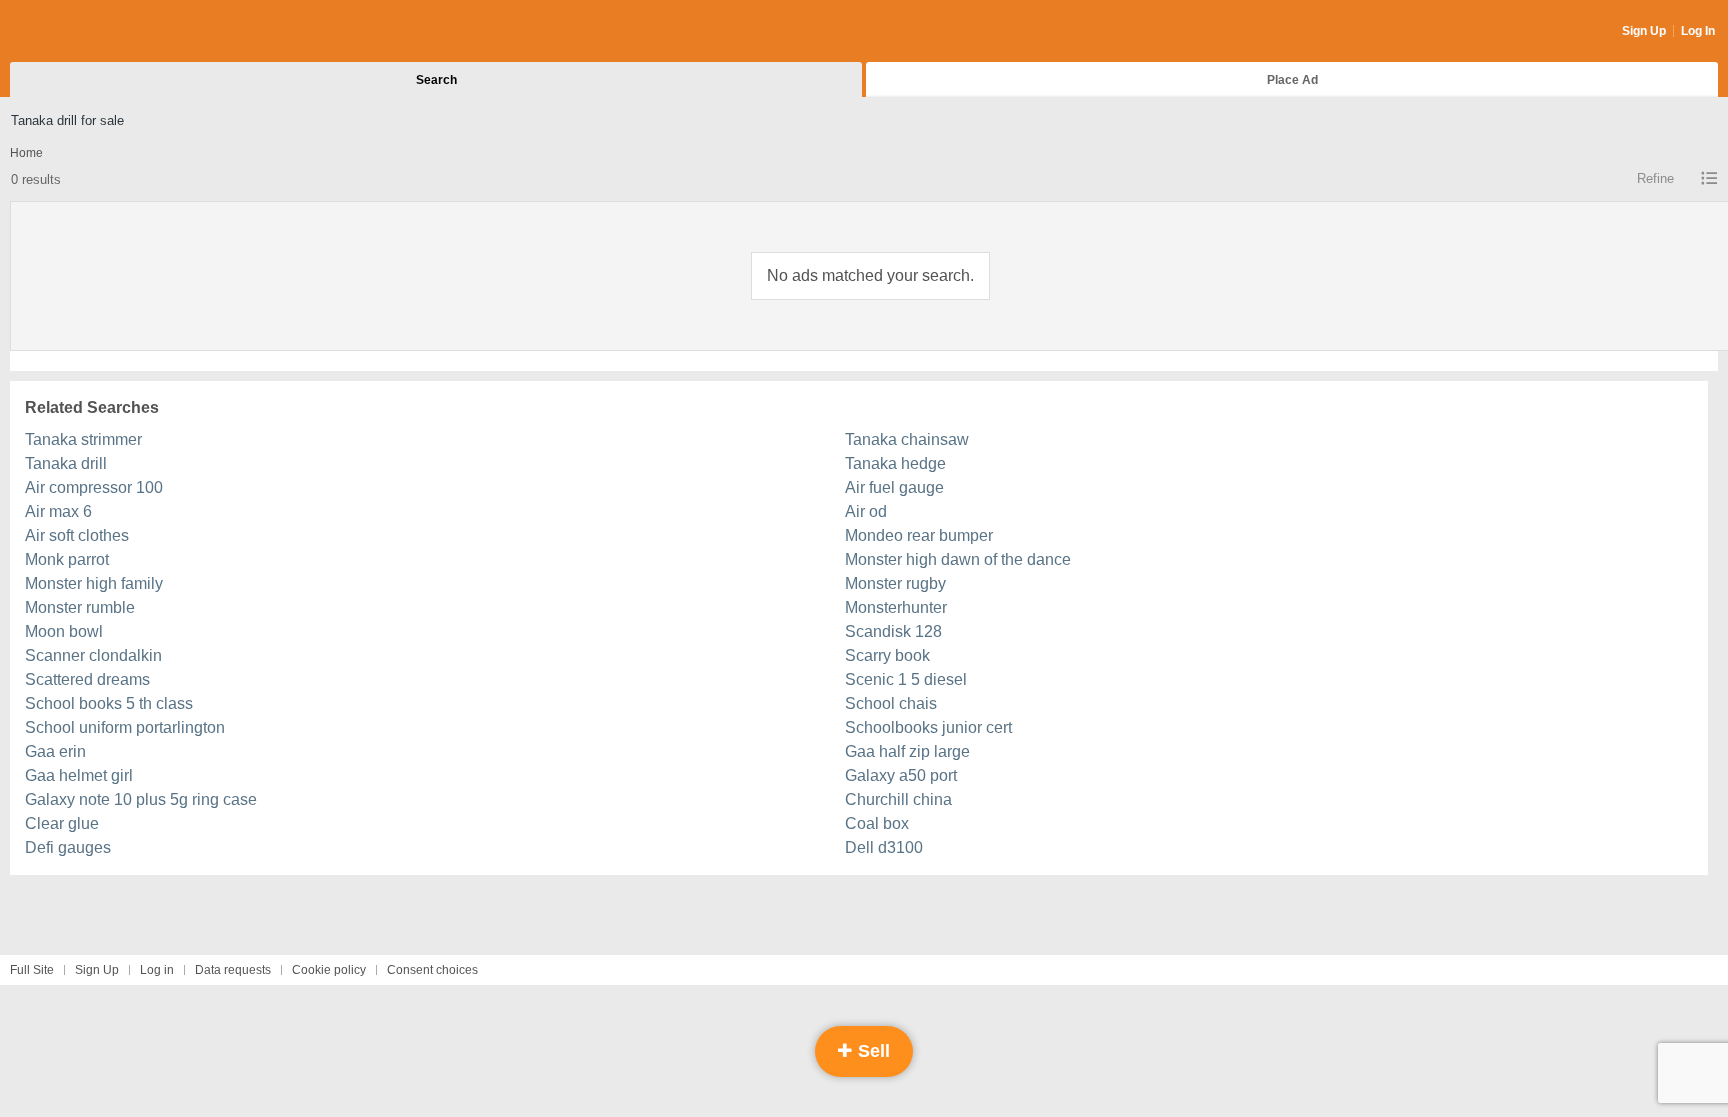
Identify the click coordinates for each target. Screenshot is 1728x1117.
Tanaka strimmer (83, 439)
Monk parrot (67, 559)
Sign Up (1644, 31)
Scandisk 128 (893, 631)
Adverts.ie (88, 32)
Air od (866, 511)
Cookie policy (329, 970)
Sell (871, 1051)
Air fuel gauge (894, 487)
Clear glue (62, 823)
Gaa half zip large (907, 751)
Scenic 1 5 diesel (906, 679)
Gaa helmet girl (79, 775)
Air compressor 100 (94, 487)
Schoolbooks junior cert (928, 727)
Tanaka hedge (895, 463)
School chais (891, 703)
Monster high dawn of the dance (958, 559)
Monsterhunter (896, 607)
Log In (1698, 31)
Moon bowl (64, 631)
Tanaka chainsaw (907, 439)
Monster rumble (80, 607)
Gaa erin (55, 751)
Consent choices (432, 970)
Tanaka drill (66, 463)
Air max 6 (58, 511)
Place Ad (1292, 80)
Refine (1655, 178)
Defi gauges (68, 847)
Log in (157, 970)
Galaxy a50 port (901, 775)
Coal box (877, 823)
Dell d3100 (884, 847)
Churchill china (898, 799)
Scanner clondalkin (93, 655)
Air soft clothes (77, 535)
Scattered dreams (87, 679)
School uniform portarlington (125, 727)
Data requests (233, 970)
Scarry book (887, 655)
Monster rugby (895, 583)
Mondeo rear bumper (919, 535)
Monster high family (94, 583)
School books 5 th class (109, 703)
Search (436, 80)
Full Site (32, 970)
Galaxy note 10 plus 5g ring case (141, 799)
